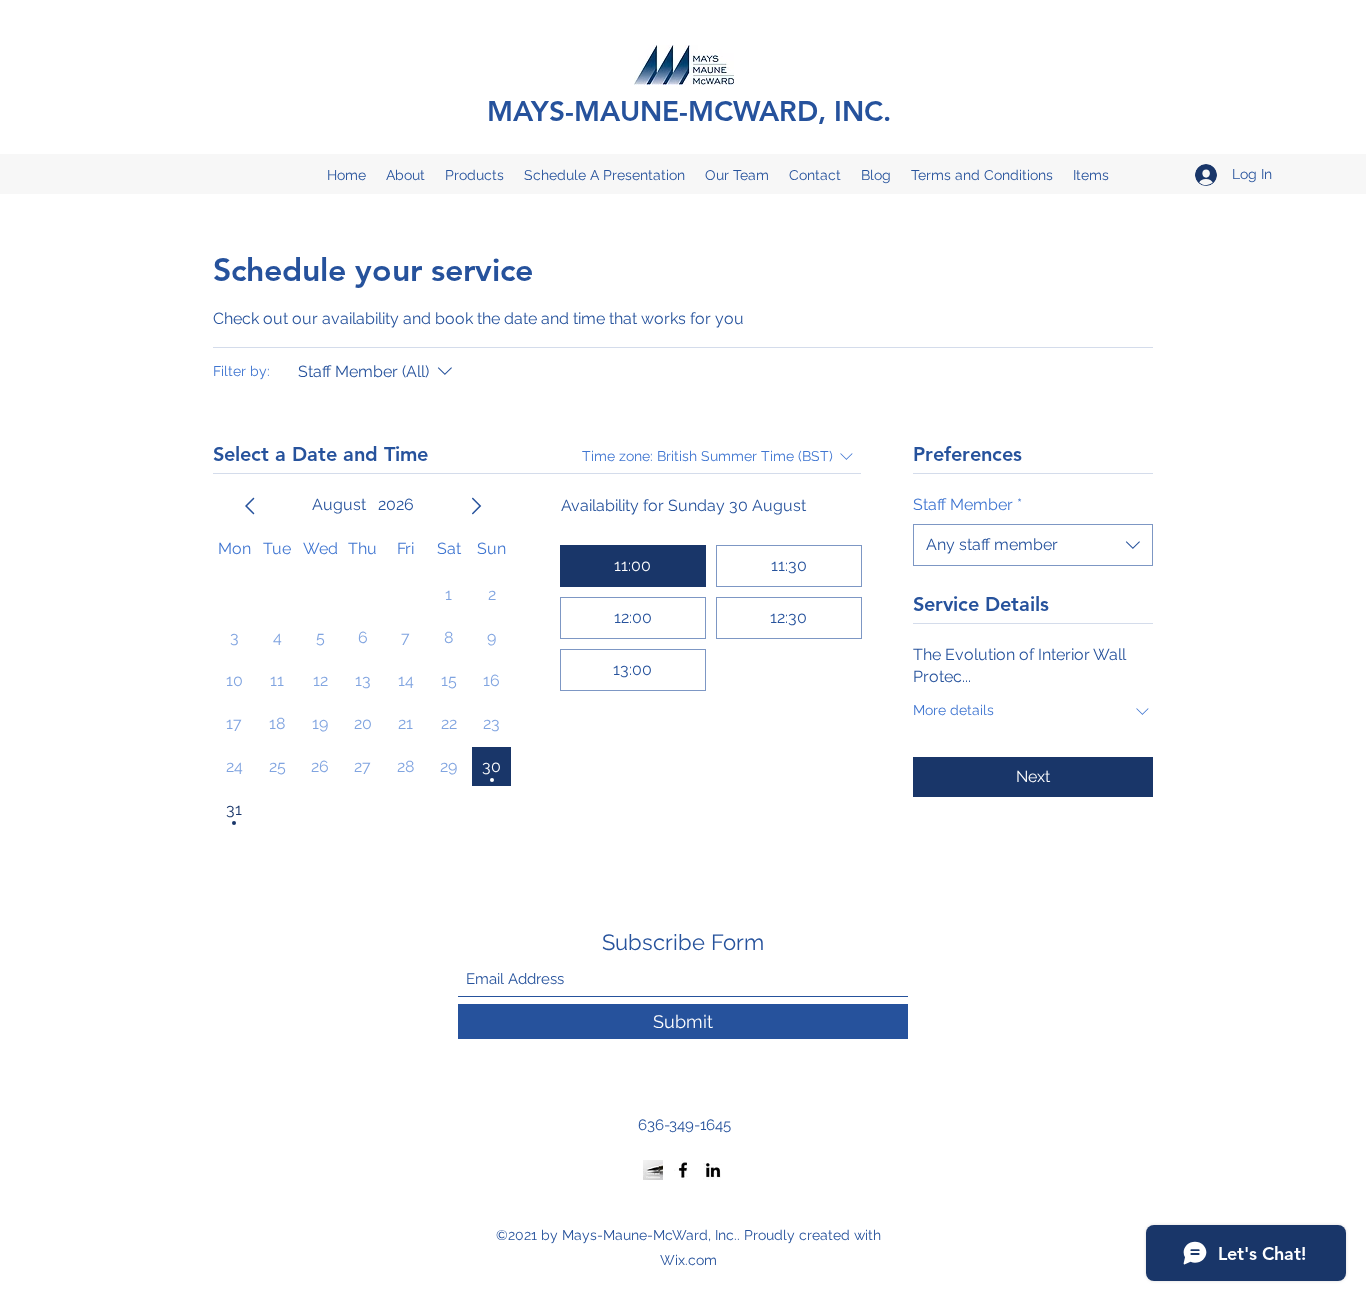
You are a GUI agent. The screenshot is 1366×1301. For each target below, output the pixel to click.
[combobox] (1033, 545)
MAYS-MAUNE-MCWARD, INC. (689, 111)
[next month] (476, 506)
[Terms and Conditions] (653, 1170)
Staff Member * (967, 504)
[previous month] (250, 506)
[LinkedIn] (713, 1170)
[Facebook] (683, 1170)
